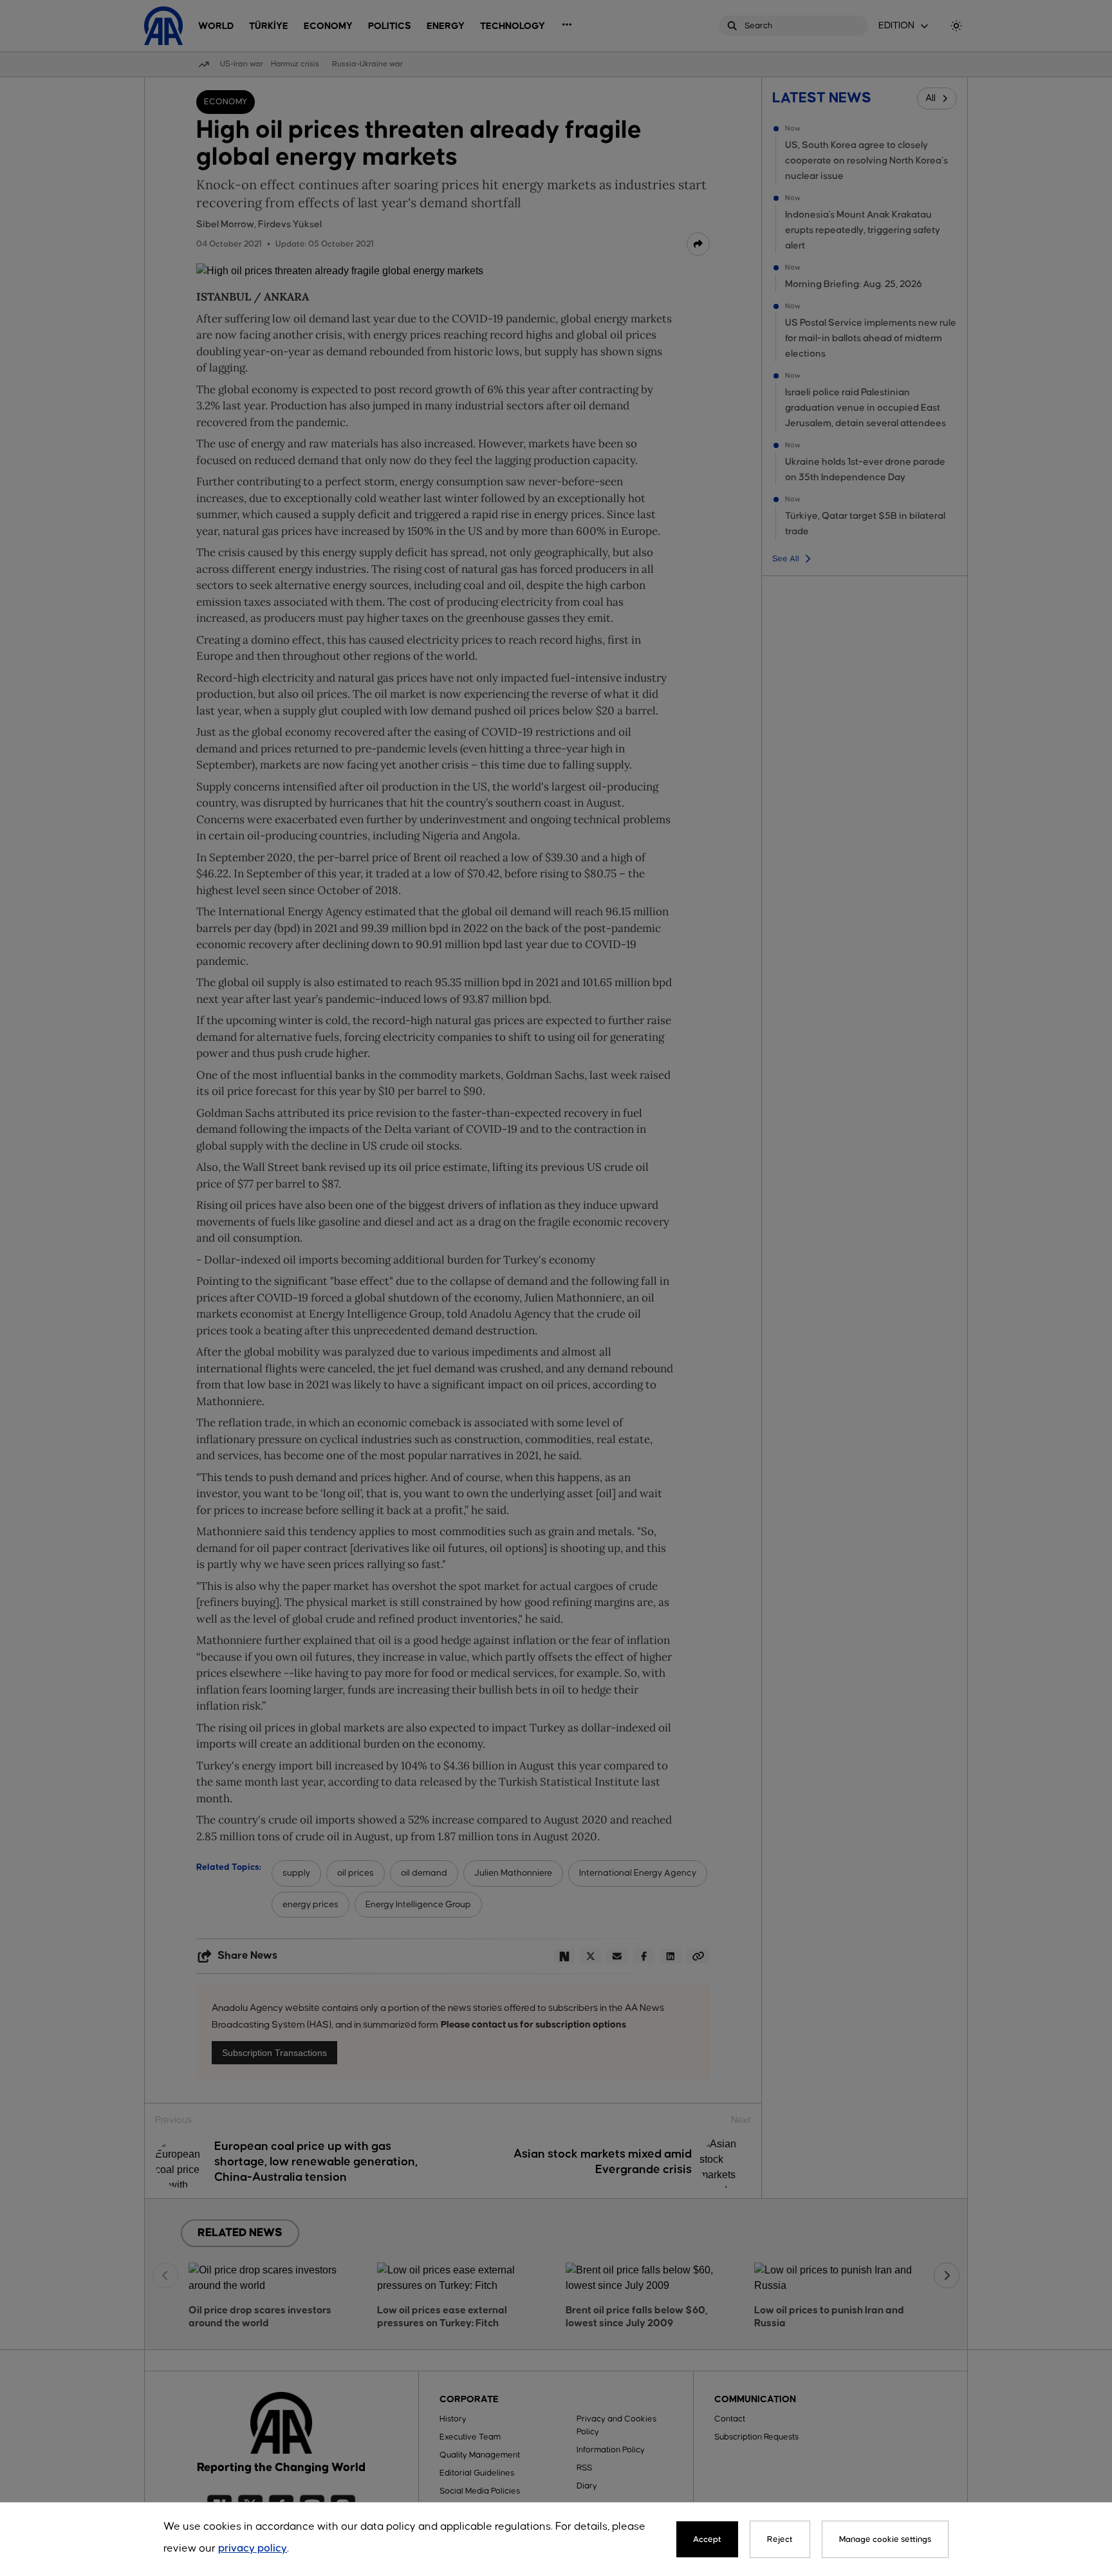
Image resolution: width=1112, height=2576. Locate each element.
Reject (780, 2539)
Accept (707, 2539)
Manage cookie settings (885, 2539)
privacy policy (253, 2549)
